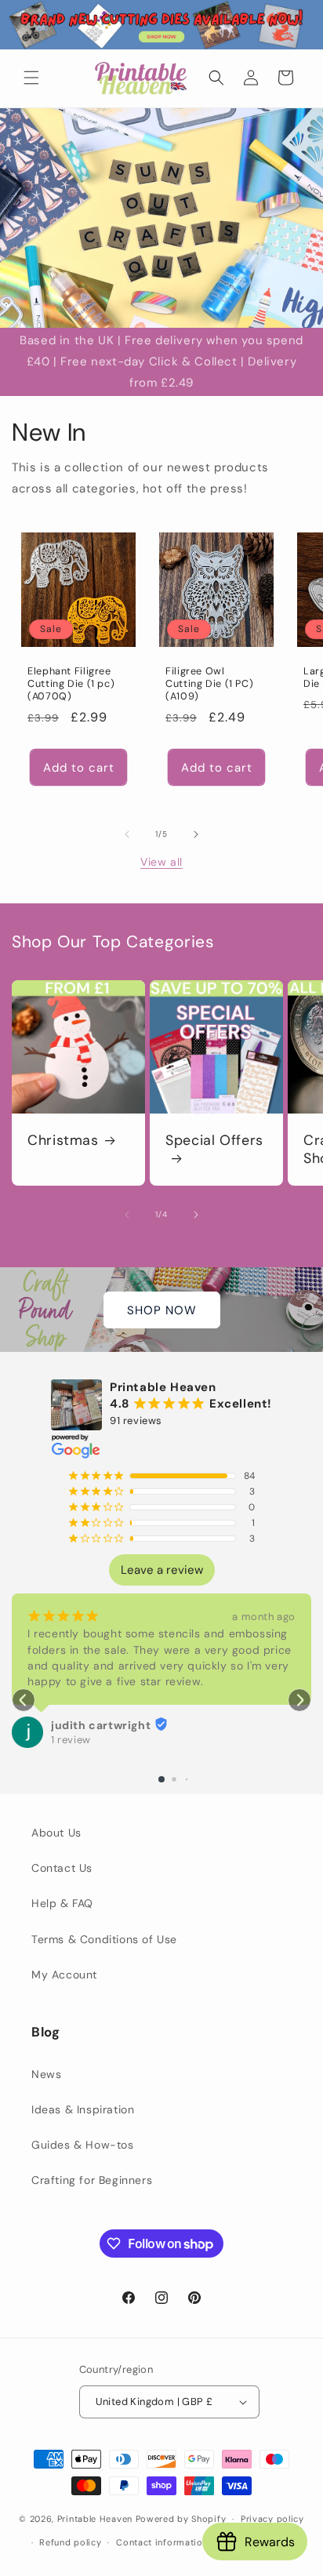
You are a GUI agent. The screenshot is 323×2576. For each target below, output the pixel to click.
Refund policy (70, 2542)
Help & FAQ (62, 1903)
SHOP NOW (162, 1310)
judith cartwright (101, 1725)
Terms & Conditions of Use (104, 1939)
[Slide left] (127, 834)
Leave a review (162, 1570)
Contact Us (62, 1868)
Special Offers (214, 1141)
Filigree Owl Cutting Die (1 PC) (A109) (209, 684)
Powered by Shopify (181, 2519)
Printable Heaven (95, 2519)
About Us (56, 1833)
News (46, 2074)
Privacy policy (272, 2519)
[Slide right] (196, 834)
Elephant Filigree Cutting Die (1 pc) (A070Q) (71, 684)
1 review (71, 1740)
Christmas (63, 1141)
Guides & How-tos (83, 2145)
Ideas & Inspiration (83, 2109)
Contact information (162, 2542)
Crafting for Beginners (92, 2180)
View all (161, 862)
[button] (31, 78)
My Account (64, 1975)
